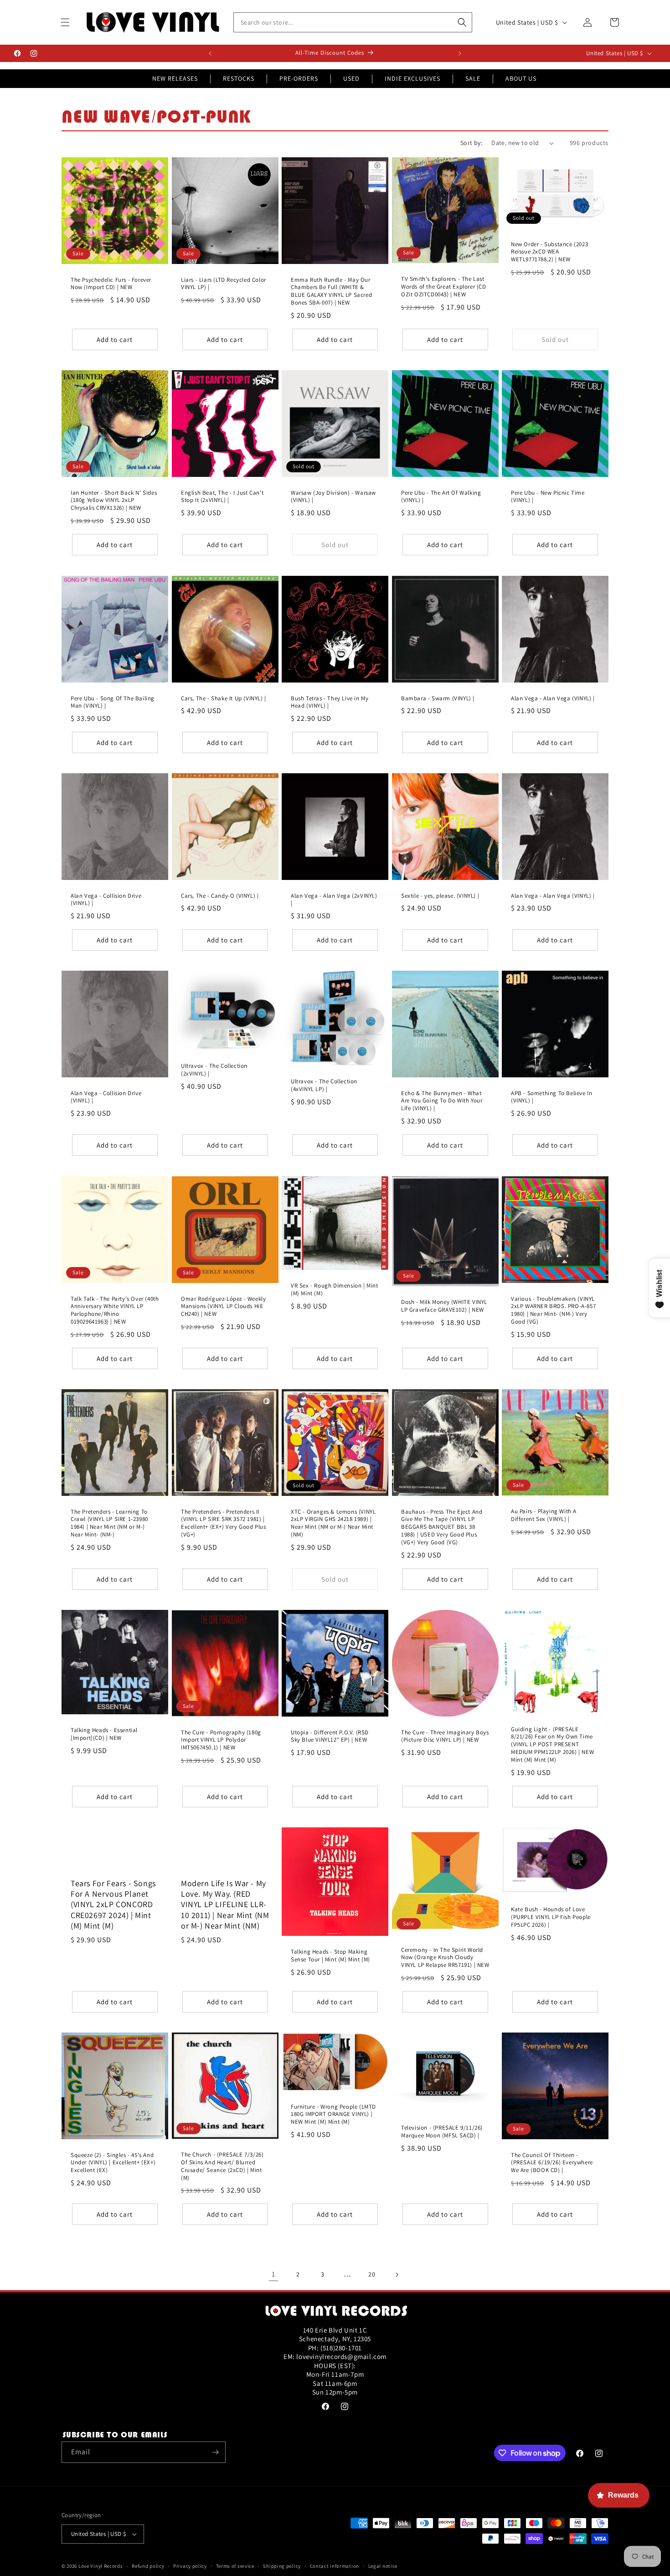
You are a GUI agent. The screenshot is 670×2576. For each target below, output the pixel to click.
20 (372, 2274)
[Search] (462, 22)
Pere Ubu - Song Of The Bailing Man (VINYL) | (113, 702)
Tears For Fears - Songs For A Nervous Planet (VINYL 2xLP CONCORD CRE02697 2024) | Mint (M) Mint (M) (113, 1905)
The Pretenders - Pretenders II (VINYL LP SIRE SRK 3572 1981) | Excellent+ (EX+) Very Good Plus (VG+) (224, 1523)
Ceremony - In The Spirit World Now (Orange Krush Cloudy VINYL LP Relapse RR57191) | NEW (445, 1957)
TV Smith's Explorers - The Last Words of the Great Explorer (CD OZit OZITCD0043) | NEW (444, 287)
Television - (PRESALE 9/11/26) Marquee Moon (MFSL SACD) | (442, 2132)
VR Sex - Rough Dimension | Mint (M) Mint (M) (335, 1289)
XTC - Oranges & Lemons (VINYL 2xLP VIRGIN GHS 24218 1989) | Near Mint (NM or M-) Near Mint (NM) (333, 1523)
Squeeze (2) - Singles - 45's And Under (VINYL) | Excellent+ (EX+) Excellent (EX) (113, 2163)
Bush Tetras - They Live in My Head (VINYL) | (330, 702)
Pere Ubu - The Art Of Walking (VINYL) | (441, 497)
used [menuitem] (351, 78)
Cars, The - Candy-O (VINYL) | (220, 896)
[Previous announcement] (210, 53)
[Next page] (397, 2275)
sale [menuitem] (473, 78)
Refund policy (148, 2566)
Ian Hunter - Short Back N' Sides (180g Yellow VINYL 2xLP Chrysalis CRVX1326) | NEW (114, 501)
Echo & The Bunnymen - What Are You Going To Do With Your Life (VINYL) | (442, 1101)
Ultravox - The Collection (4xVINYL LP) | (324, 1086)
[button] (65, 22)
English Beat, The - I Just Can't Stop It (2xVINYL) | (222, 497)
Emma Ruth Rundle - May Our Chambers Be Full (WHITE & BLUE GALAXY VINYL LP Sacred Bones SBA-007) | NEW (331, 292)
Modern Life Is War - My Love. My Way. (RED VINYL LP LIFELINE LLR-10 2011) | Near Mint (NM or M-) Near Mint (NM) (225, 1905)
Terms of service (235, 2566)
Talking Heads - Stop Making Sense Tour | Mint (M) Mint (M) (330, 1956)
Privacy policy (190, 2566)
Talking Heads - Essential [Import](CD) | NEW (104, 1734)
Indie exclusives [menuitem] (412, 78)
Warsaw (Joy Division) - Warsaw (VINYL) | (333, 497)
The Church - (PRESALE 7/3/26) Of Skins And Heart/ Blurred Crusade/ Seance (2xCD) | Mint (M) (222, 2166)
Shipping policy (282, 2566)
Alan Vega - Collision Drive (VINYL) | (106, 900)
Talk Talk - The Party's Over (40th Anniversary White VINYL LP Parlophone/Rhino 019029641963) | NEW (115, 1310)
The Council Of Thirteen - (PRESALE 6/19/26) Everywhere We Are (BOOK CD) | (552, 2163)
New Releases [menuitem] (175, 78)
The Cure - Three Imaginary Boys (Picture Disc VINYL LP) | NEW (445, 1736)
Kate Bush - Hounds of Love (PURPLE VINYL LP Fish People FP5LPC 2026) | (551, 1917)
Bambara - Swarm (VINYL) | (438, 698)
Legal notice (383, 2566)
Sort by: (471, 143)
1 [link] (273, 2274)
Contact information (335, 2566)
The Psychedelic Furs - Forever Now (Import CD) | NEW (111, 284)
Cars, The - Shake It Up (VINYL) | (224, 698)
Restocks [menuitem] (239, 78)
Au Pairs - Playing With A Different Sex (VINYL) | (544, 1515)
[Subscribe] (215, 2452)
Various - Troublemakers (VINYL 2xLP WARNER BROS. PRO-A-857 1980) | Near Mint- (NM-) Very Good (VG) (553, 1310)
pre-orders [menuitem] (299, 78)
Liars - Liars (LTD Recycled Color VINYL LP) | (224, 284)
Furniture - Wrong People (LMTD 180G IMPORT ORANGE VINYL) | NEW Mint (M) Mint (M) (333, 2115)
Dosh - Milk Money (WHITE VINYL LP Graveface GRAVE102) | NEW (444, 1306)
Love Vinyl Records (101, 2566)
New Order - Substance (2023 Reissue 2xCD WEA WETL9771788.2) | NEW (549, 252)
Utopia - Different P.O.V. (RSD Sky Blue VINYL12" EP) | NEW (330, 1736)
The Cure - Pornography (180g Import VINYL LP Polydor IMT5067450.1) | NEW (221, 1740)
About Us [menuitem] (521, 78)
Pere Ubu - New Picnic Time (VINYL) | (548, 497)
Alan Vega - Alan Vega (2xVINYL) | (334, 900)
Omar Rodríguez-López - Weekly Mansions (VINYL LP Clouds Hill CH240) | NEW (223, 1306)
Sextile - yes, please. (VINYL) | (440, 896)
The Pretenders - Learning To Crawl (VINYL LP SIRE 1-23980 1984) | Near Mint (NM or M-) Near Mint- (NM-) (109, 1523)
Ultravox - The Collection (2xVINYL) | (214, 1070)
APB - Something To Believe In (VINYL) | (551, 1097)
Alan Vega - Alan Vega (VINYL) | (553, 698)
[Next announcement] (460, 53)
